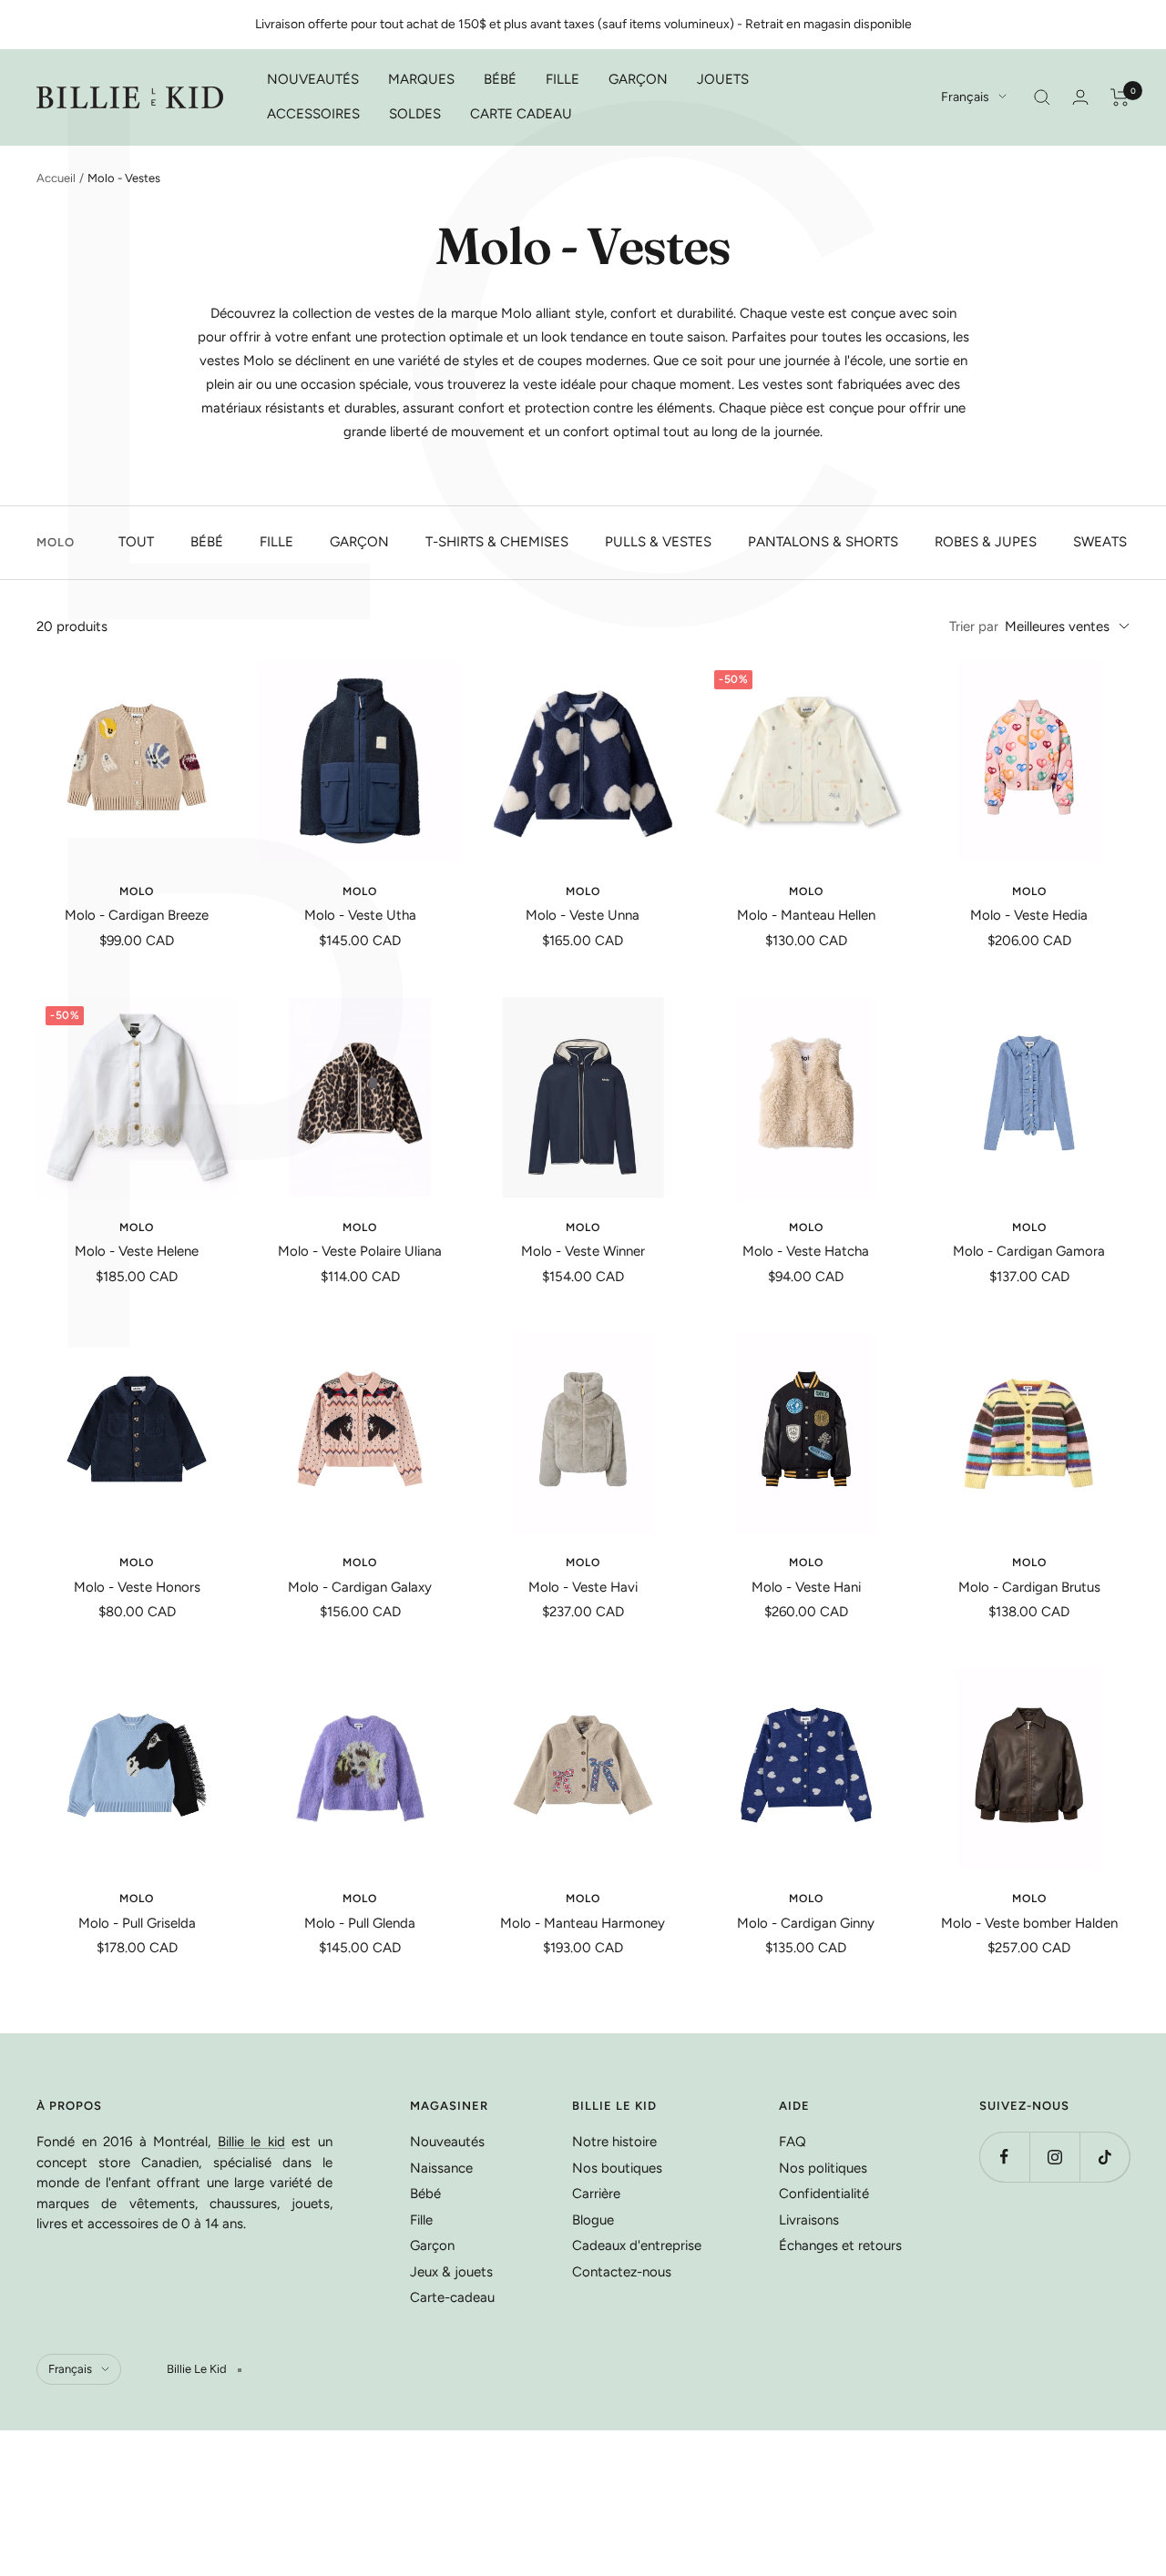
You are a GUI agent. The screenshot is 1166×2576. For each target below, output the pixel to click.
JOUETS (723, 79)
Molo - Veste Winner (583, 1251)
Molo (137, 891)
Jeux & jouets (451, 2272)
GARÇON (638, 79)
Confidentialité (824, 2194)
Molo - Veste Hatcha (806, 1251)
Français (965, 97)
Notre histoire (614, 2142)
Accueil (56, 178)
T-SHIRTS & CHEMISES (497, 542)
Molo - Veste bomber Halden (1029, 1923)
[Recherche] (1042, 97)
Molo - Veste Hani (806, 1587)
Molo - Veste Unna (583, 915)
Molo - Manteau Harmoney (583, 1923)
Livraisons (809, 2220)
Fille (421, 2220)
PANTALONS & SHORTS (823, 542)
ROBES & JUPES (986, 542)
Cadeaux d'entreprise (637, 2245)
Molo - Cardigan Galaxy (360, 1587)
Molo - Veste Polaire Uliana (360, 1251)
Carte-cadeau (452, 2297)
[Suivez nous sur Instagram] (1054, 2157)
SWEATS (1100, 542)
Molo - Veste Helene (137, 1251)
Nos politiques (823, 2168)
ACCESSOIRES (313, 114)
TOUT (136, 542)
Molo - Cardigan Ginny (806, 1923)
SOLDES (415, 114)
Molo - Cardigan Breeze (137, 915)
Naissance (441, 2168)
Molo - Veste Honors (137, 1587)
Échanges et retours (840, 2245)
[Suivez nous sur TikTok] (1105, 2157)
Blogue (593, 2220)
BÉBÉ (500, 79)
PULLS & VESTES (658, 542)
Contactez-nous (622, 2272)
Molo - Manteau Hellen (806, 915)
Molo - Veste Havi (583, 1587)
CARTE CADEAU (521, 114)
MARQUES (421, 79)
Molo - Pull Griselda (137, 1923)
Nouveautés (447, 2142)
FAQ (793, 2142)
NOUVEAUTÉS (313, 79)
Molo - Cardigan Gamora (1029, 1251)
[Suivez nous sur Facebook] (1004, 2157)
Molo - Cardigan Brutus (1029, 1587)
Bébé (425, 2194)
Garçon (432, 2245)
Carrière (596, 2194)
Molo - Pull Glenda (360, 1923)
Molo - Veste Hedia (1029, 915)
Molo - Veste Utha (360, 915)
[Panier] (1120, 97)
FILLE (563, 79)
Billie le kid (251, 2142)
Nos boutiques (617, 2168)
